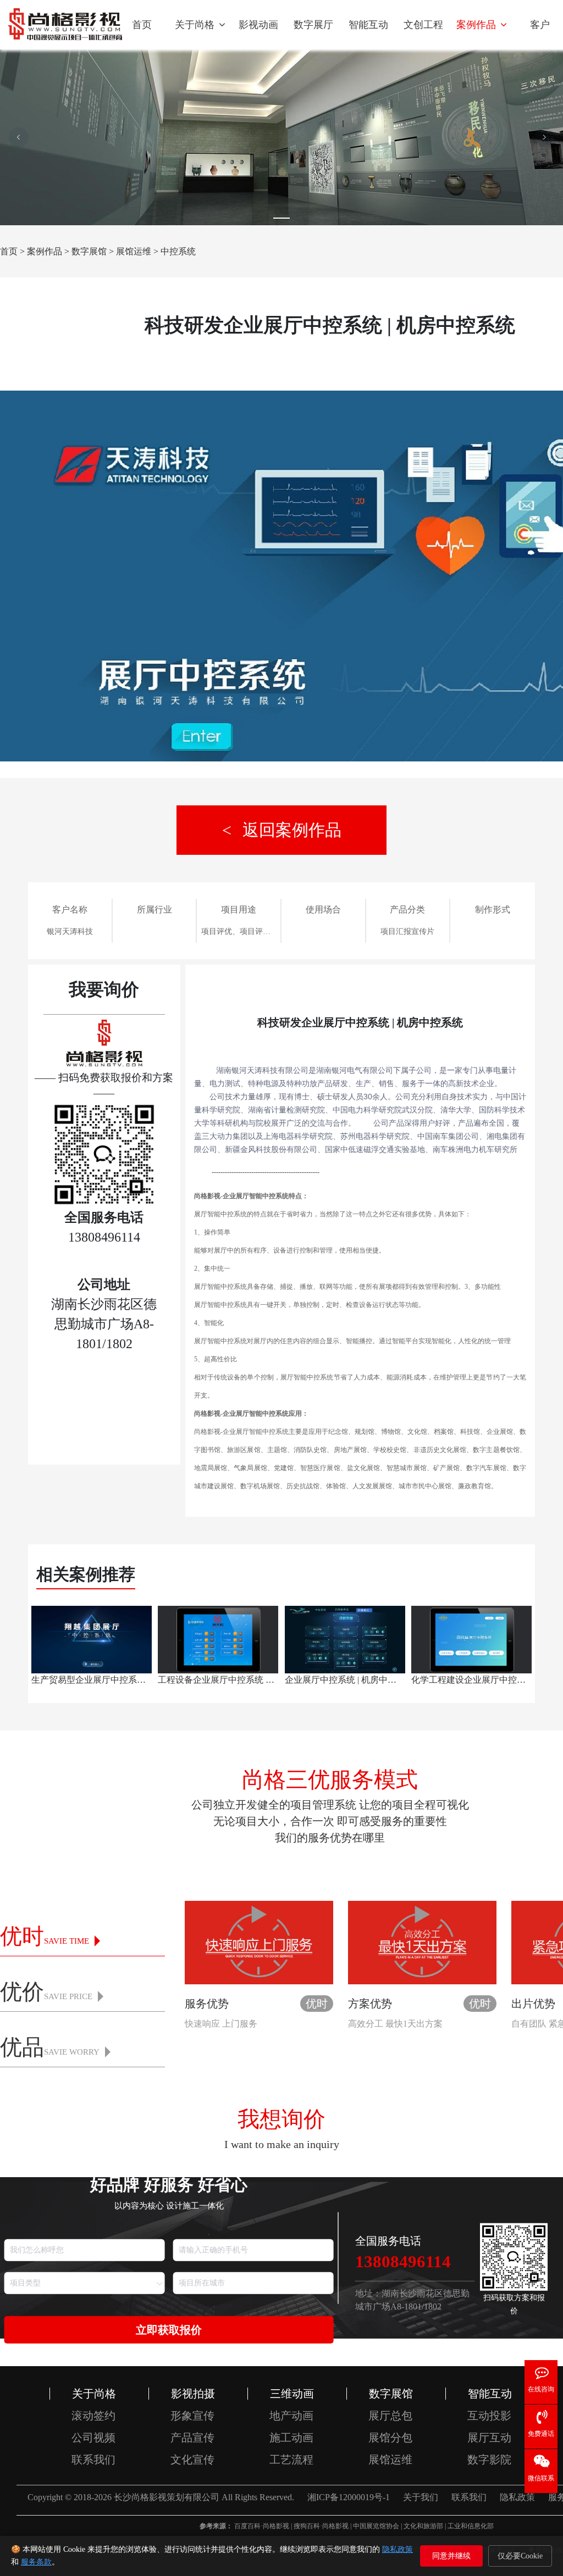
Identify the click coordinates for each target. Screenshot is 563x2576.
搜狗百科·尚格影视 (321, 2526)
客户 (540, 25)
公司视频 (93, 2438)
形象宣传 (192, 2416)
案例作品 (478, 25)
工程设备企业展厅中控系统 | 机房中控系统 (217, 1680)
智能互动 (368, 25)
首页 (142, 25)
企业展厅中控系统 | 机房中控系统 (344, 1680)
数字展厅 (313, 25)
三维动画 (292, 2394)
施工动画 (291, 2438)
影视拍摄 (193, 2394)
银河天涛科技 (70, 931)
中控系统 (178, 251)
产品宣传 (192, 2438)
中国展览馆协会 (376, 2526)
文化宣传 (192, 2460)
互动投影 (489, 2416)
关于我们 (421, 2497)
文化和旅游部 (423, 2526)
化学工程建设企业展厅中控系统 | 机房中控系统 (470, 1680)
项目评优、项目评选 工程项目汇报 (239, 931)
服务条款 (36, 2562)
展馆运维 (134, 251)
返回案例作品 (292, 830)
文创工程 (423, 25)
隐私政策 (398, 2549)
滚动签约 (93, 2416)
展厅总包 (390, 2416)
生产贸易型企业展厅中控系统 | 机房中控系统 (90, 1680)
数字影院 (489, 2460)
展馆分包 (390, 2438)
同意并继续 (451, 2556)
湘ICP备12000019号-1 (349, 2497)
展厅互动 (489, 2438)
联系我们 (93, 2460)
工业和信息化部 (471, 2526)
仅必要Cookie (520, 2556)
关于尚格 (196, 25)
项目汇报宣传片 (407, 931)
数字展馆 (89, 251)
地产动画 (291, 2416)
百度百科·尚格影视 (262, 2526)
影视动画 (258, 25)
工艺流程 (291, 2460)
